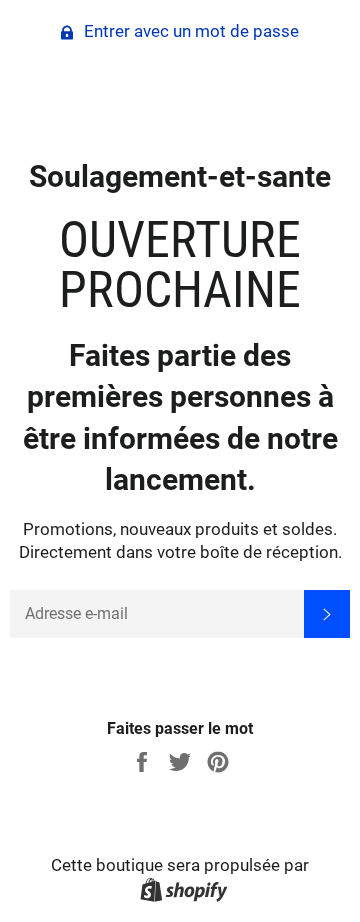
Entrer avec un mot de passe (189, 31)
